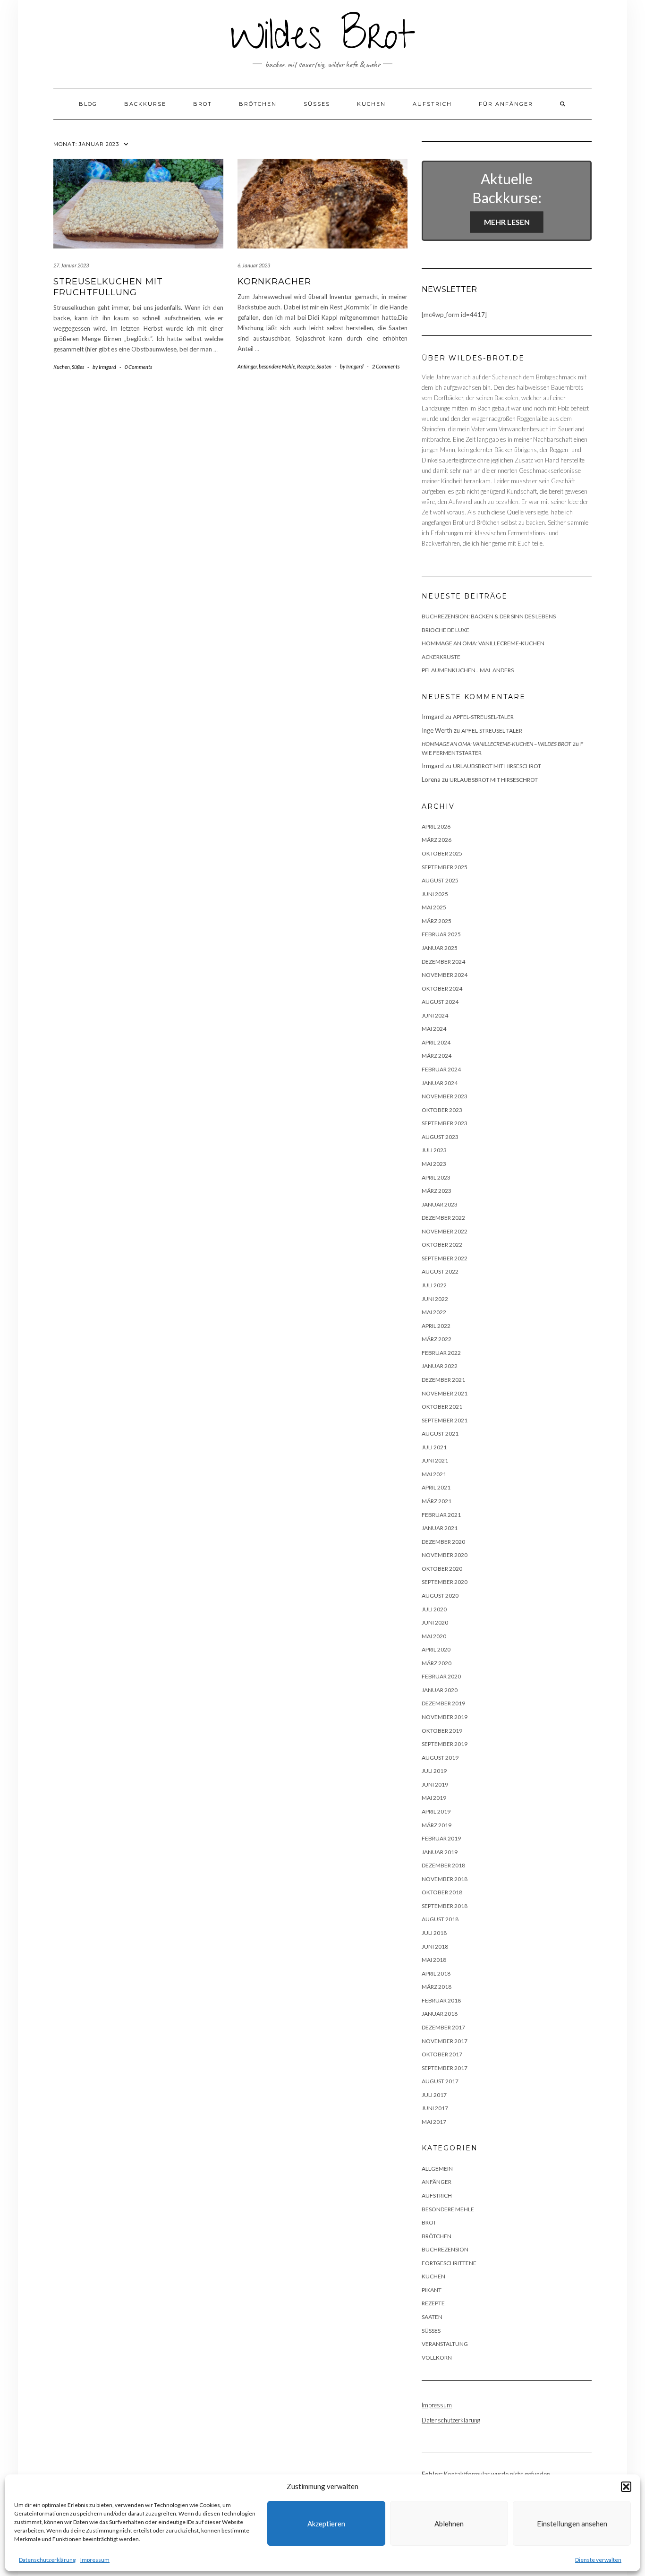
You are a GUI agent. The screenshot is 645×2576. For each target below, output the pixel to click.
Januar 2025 (440, 948)
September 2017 (445, 2068)
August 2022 (440, 1271)
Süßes (317, 104)
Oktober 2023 (442, 1110)
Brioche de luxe (446, 630)
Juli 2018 (434, 1933)
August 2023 (440, 1137)
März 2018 (437, 1987)
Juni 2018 (435, 1947)
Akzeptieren (326, 2524)
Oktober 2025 (442, 853)
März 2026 (437, 840)
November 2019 (445, 1717)
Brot (203, 104)
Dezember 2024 (443, 962)
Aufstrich (432, 104)
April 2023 (436, 1177)
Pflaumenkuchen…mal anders (468, 670)
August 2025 (440, 880)
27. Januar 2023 (71, 265)
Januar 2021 (440, 1528)
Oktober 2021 (442, 1407)
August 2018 (440, 1919)
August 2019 (440, 1758)
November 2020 (445, 1555)
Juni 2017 (435, 2108)
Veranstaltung (445, 2344)
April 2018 (436, 1973)
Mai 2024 (434, 1029)
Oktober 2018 (442, 1892)
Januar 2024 (440, 1083)
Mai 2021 (434, 1474)
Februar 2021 (441, 1515)
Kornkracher (274, 282)
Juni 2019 (435, 1784)
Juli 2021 (434, 1447)
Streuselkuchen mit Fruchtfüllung (108, 287)
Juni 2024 (435, 1015)
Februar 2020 (441, 1676)
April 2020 (436, 1649)
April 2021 (436, 1487)
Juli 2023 (434, 1150)
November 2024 (445, 975)
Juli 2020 (434, 1609)
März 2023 (437, 1191)
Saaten (324, 366)
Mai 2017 (434, 2122)
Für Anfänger (506, 104)
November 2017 (445, 2041)
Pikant (432, 2290)
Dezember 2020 (443, 1542)
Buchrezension (445, 2249)
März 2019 (437, 1825)
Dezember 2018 (443, 1865)
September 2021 (445, 1420)
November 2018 (445, 1879)
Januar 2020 (440, 1690)
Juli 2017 (434, 2095)
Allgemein (437, 2169)
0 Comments (138, 367)
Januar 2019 (440, 1852)
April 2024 (436, 1042)
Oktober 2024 (442, 988)
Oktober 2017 (442, 2054)
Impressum (95, 2560)
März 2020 (437, 1663)
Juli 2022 (434, 1285)
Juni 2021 (435, 1460)
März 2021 (437, 1501)
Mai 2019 (434, 1798)
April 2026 (436, 826)
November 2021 (445, 1393)
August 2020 (440, 1596)
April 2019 (436, 1811)
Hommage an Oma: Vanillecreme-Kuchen (483, 643)
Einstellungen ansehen (572, 2524)
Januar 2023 (440, 1204)
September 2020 (445, 1582)
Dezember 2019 (443, 1703)
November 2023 (445, 1096)
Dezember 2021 (443, 1380)
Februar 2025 (441, 934)
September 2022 (445, 1258)
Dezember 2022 (443, 1218)
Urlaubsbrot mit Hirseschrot (497, 766)
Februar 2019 (441, 1838)
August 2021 (440, 1433)
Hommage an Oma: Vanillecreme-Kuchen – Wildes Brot (496, 744)
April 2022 (436, 1326)
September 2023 (445, 1123)
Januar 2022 (440, 1366)
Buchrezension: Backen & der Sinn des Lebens (489, 616)
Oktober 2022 (442, 1245)
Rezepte (306, 366)
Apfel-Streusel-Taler (483, 717)
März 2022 (437, 1339)
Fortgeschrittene (449, 2263)
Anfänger (247, 366)
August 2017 (440, 2081)
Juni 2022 (435, 1299)
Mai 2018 (434, 1960)
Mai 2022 (434, 1312)
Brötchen (258, 104)
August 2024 (440, 1002)
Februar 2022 (441, 1353)
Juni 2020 (435, 1622)
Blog (88, 104)
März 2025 (437, 921)
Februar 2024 (441, 1069)
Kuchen (371, 104)
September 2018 (445, 1906)
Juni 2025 (435, 894)
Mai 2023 (434, 1164)
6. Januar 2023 (254, 265)
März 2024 (437, 1056)
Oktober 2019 (442, 1731)
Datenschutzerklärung (47, 2560)
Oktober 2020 (442, 1569)
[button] (626, 2487)
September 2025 (445, 867)
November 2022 (445, 1231)
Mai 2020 (434, 1636)
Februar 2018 (441, 2000)
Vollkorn (437, 2358)
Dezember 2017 (443, 2027)
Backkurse (145, 104)
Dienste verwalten (598, 2560)
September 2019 (445, 1744)
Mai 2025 (434, 907)
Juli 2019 (434, 1771)
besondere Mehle (277, 366)
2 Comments (386, 366)
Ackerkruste (441, 657)
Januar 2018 (440, 2014)
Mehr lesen (507, 222)
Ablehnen (449, 2524)
